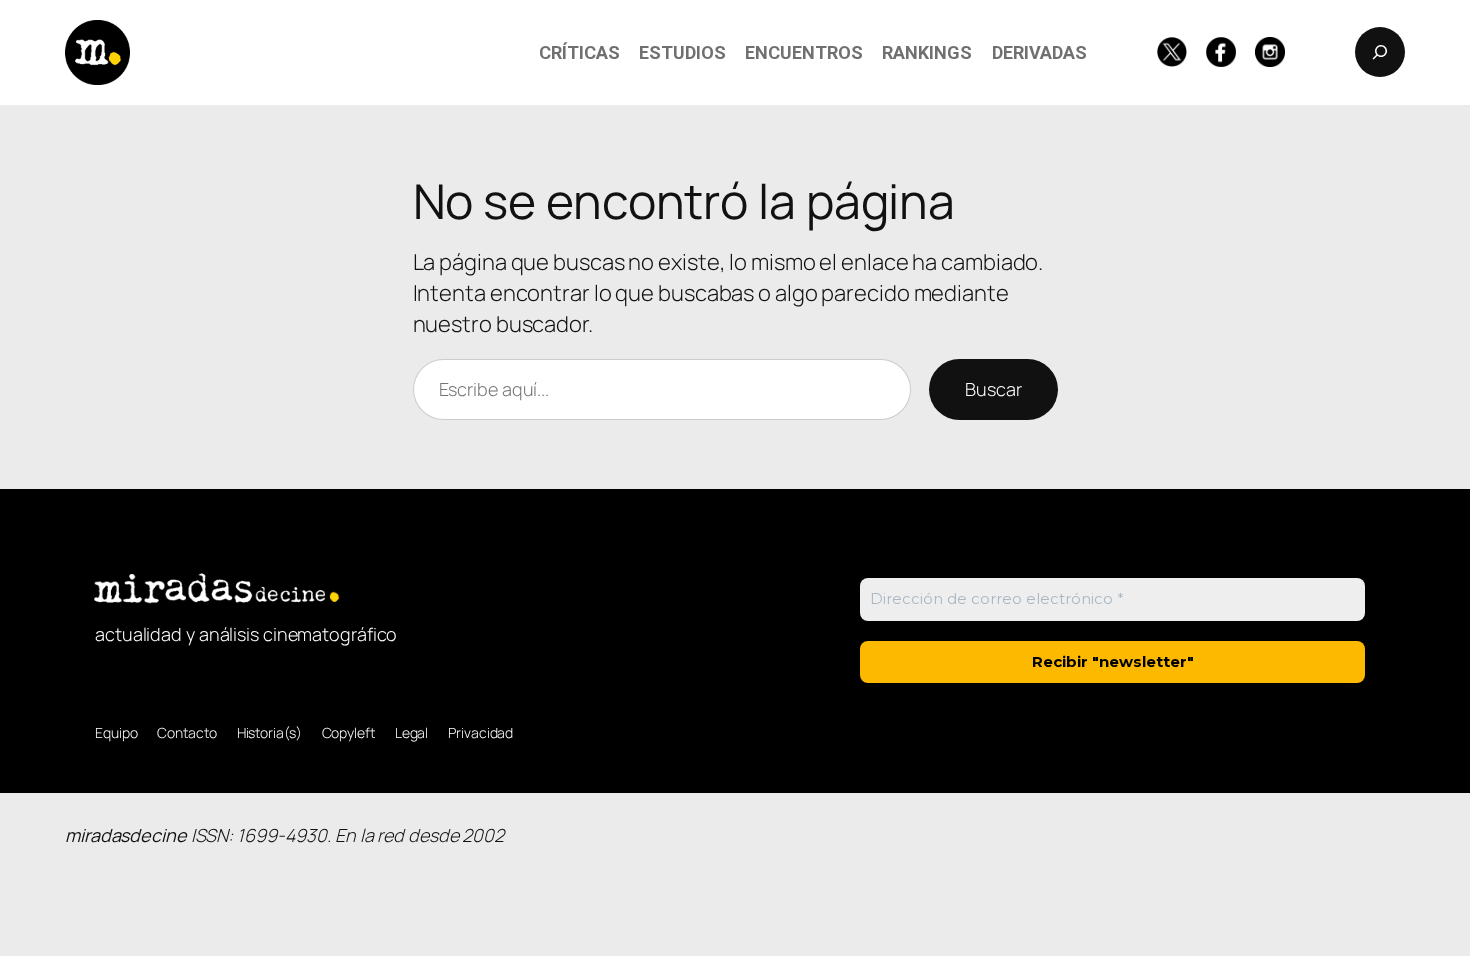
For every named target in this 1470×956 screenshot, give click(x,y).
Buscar (993, 389)
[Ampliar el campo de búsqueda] (1380, 52)
